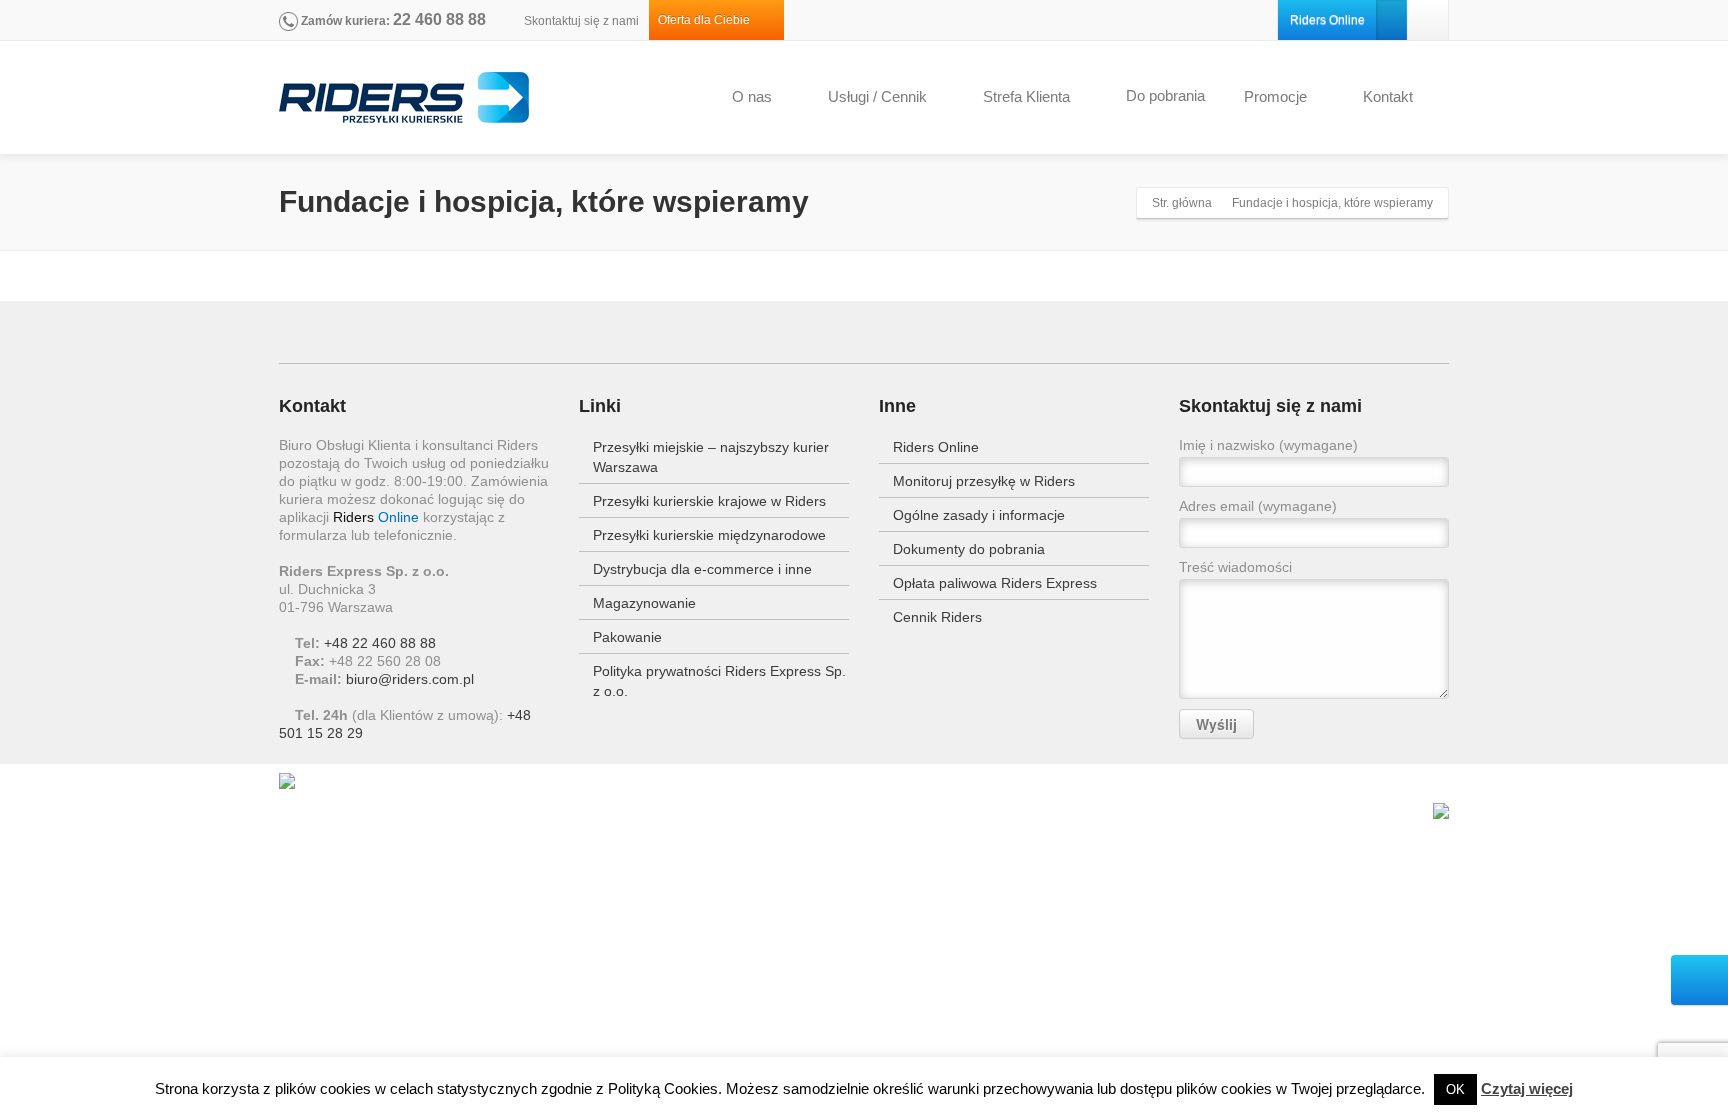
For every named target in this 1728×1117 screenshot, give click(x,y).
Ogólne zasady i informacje (979, 515)
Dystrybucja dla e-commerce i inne (702, 569)
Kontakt (1388, 96)
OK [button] (1455, 1089)
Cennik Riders (937, 617)
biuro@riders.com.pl (410, 679)
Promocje (1275, 96)
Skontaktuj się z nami (580, 21)
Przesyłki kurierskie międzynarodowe (709, 535)
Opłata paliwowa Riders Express (995, 583)
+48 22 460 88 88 (380, 643)
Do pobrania (1165, 95)
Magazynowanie (644, 603)
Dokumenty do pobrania (969, 549)
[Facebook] (1428, 20)
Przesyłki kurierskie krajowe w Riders (709, 501)
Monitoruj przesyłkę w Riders (984, 481)
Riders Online (1327, 20)
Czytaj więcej (1527, 1088)
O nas (752, 96)
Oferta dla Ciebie (708, 20)
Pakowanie (627, 637)
